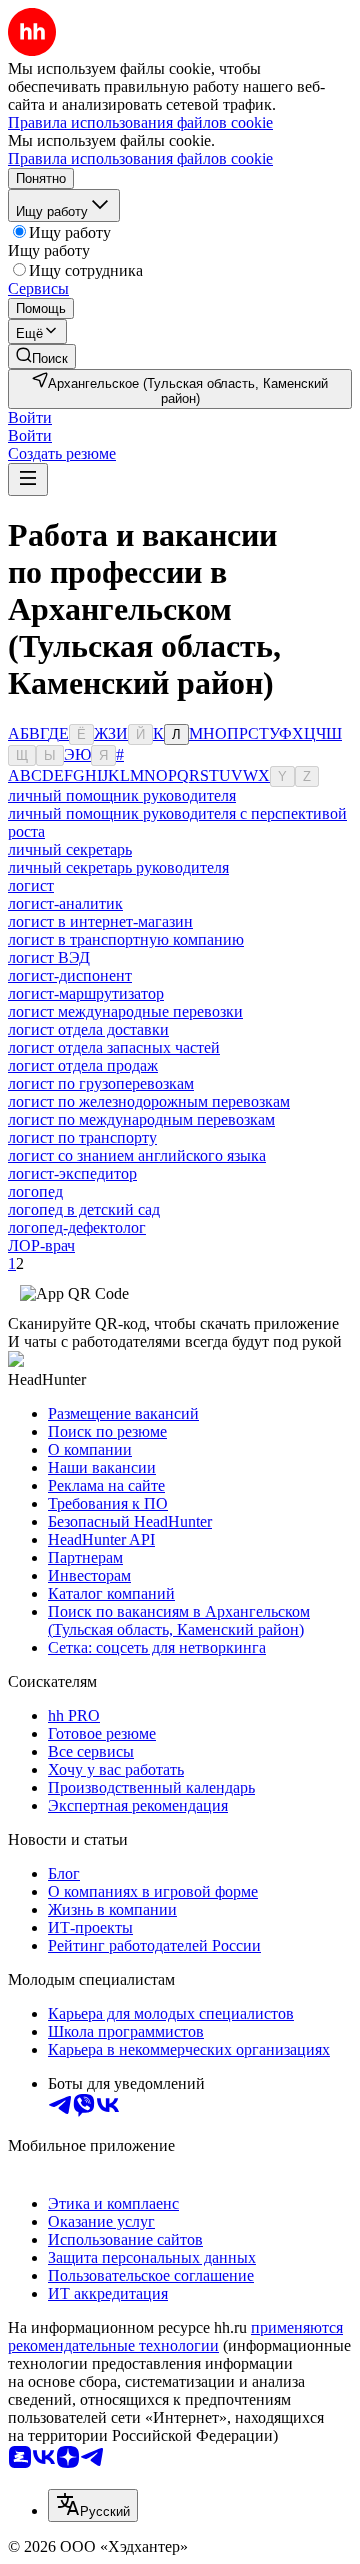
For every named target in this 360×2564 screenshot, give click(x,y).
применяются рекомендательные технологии (175, 2336)
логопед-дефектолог (77, 1227)
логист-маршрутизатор (86, 993)
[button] (30, 417)
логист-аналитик (65, 903)
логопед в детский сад (84, 1209)
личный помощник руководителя (122, 795)
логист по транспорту (82, 1137)
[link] (42, 356)
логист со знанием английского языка (137, 1155)
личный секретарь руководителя (118, 867)
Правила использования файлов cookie (140, 158)
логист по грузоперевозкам (101, 1083)
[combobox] (93, 2505)
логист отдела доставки (88, 1029)
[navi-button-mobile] (28, 479)
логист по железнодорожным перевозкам (149, 1101)
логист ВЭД (49, 957)
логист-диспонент (70, 975)
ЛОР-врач (41, 1245)
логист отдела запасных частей (114, 1047)
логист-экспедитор (72, 1173)
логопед (35, 1191)
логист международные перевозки (125, 1011)
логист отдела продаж (83, 1065)
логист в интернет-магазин (100, 921)
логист (31, 885)
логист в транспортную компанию (126, 939)
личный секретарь (70, 849)
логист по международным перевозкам (141, 1119)
